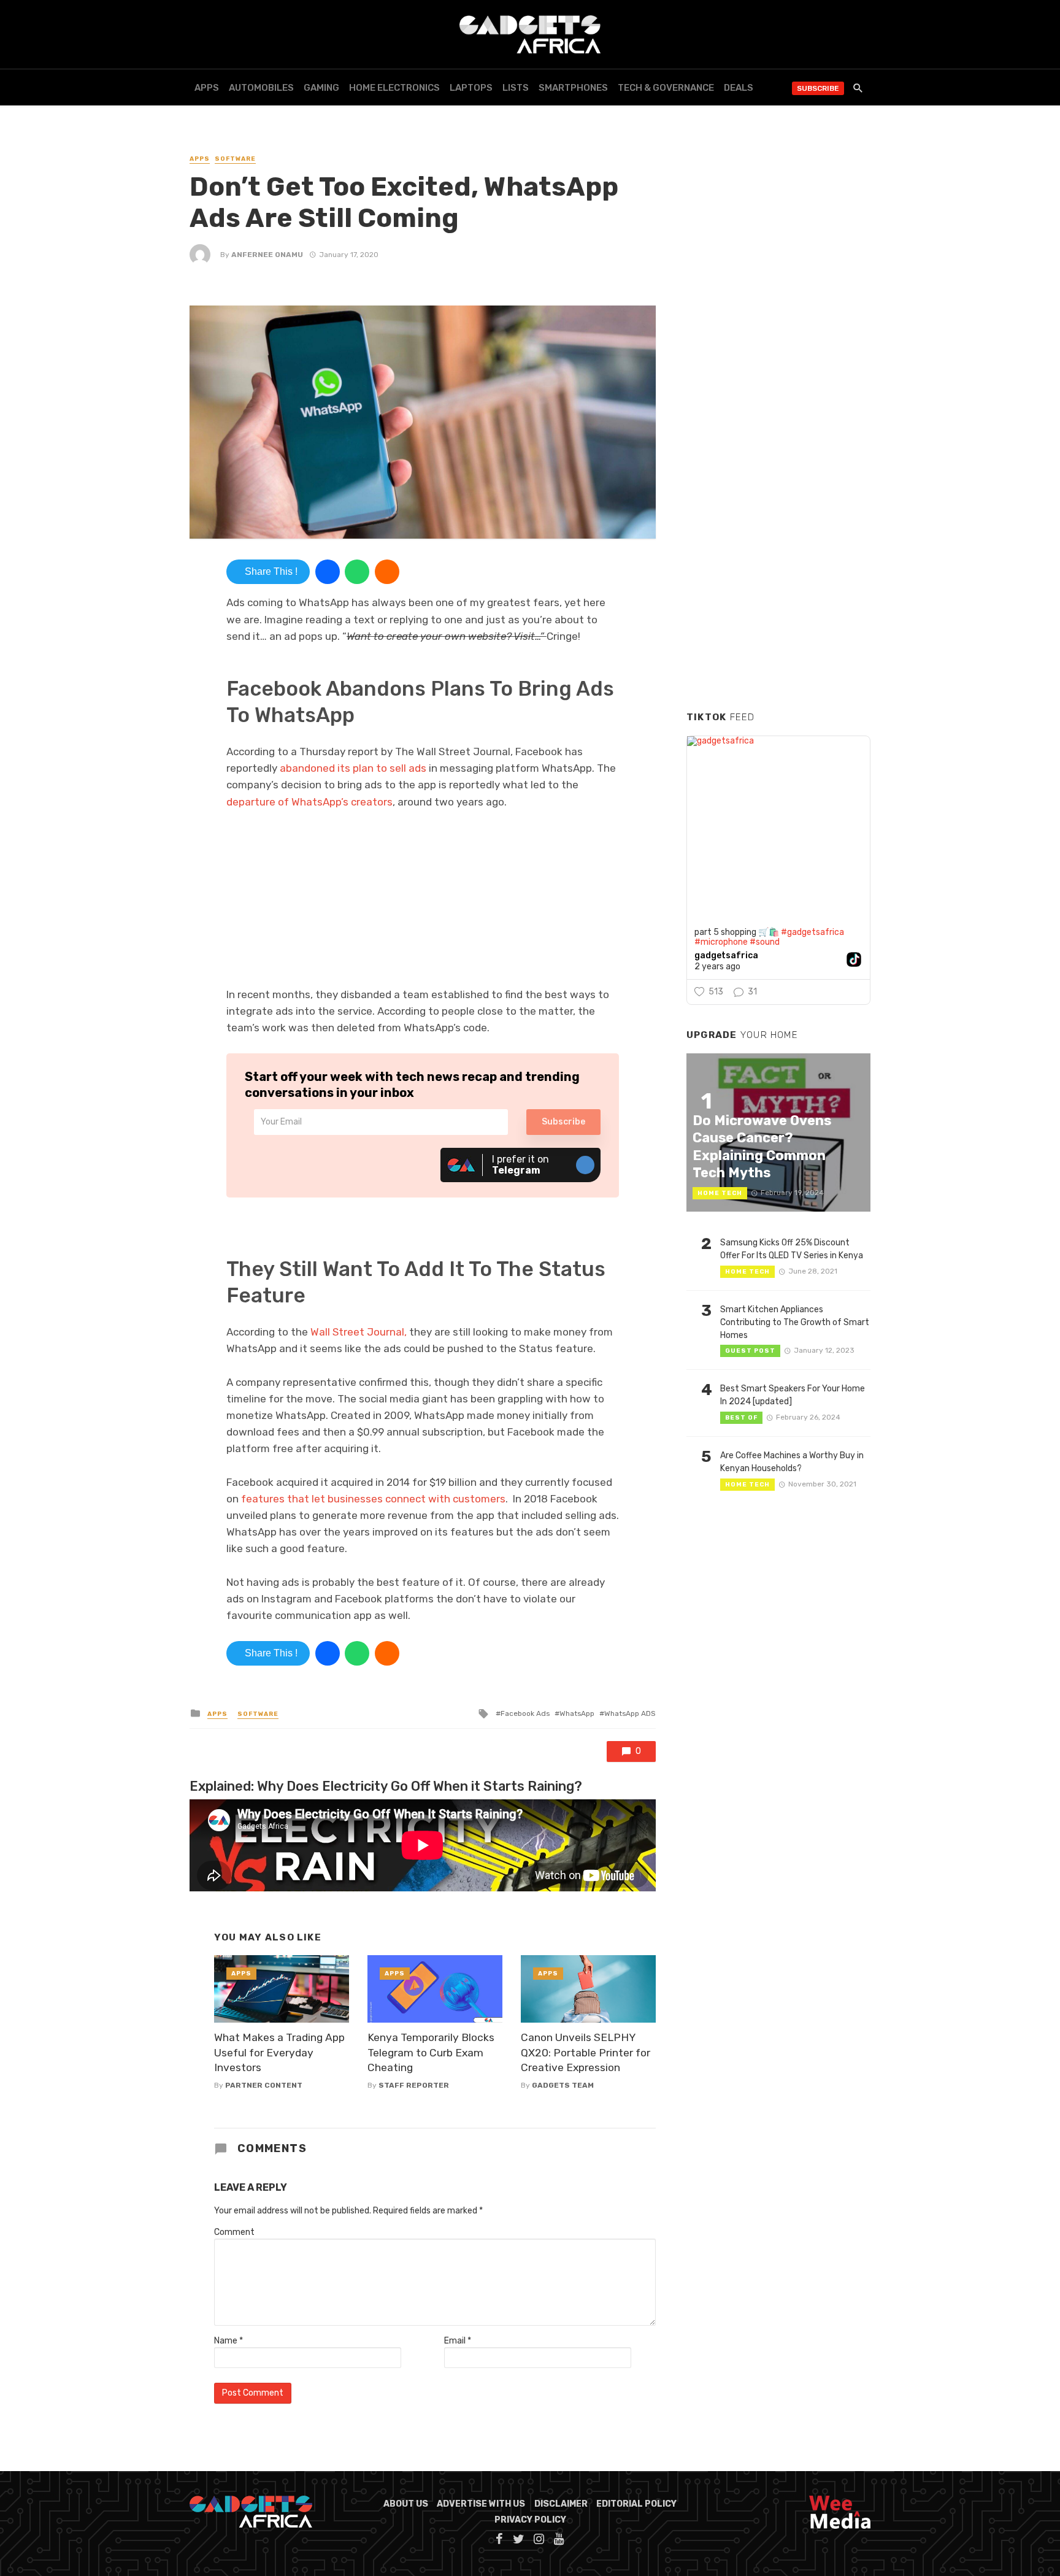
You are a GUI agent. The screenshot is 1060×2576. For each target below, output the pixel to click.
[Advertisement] (778, 515)
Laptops (471, 88)
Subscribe (818, 88)
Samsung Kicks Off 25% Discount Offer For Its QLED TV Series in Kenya (792, 1249)
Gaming (321, 88)
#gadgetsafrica (812, 932)
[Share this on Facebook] (328, 572)
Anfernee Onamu (267, 255)
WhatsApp (577, 1713)
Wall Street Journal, (359, 1332)
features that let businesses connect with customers (373, 1499)
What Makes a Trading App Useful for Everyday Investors (279, 2052)
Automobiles (261, 88)
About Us (406, 2504)
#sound (765, 942)
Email (458, 2341)
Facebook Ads (525, 1713)
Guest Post (750, 1351)
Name (229, 2341)
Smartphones (573, 88)
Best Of (741, 1418)
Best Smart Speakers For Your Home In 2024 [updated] (793, 1395)
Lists (516, 88)
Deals (739, 88)
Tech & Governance (666, 88)
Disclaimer (561, 2504)
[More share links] (387, 572)
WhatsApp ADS (630, 1713)
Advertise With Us (481, 2504)
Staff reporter (414, 2085)
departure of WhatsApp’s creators (309, 802)
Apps (207, 88)
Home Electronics (394, 88)
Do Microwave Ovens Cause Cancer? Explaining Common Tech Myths (762, 1147)
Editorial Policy (636, 2504)
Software (235, 159)
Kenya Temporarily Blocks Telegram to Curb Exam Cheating (431, 2052)
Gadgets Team (563, 2085)
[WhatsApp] (357, 572)
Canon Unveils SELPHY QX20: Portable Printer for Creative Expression (586, 2052)
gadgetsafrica (726, 956)
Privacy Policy (530, 2520)
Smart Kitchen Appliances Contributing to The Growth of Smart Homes (795, 1322)
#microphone (721, 942)
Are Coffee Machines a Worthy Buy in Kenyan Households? (792, 1462)
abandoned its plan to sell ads (353, 768)
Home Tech (720, 1193)
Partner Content (264, 2085)
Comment (234, 2232)
